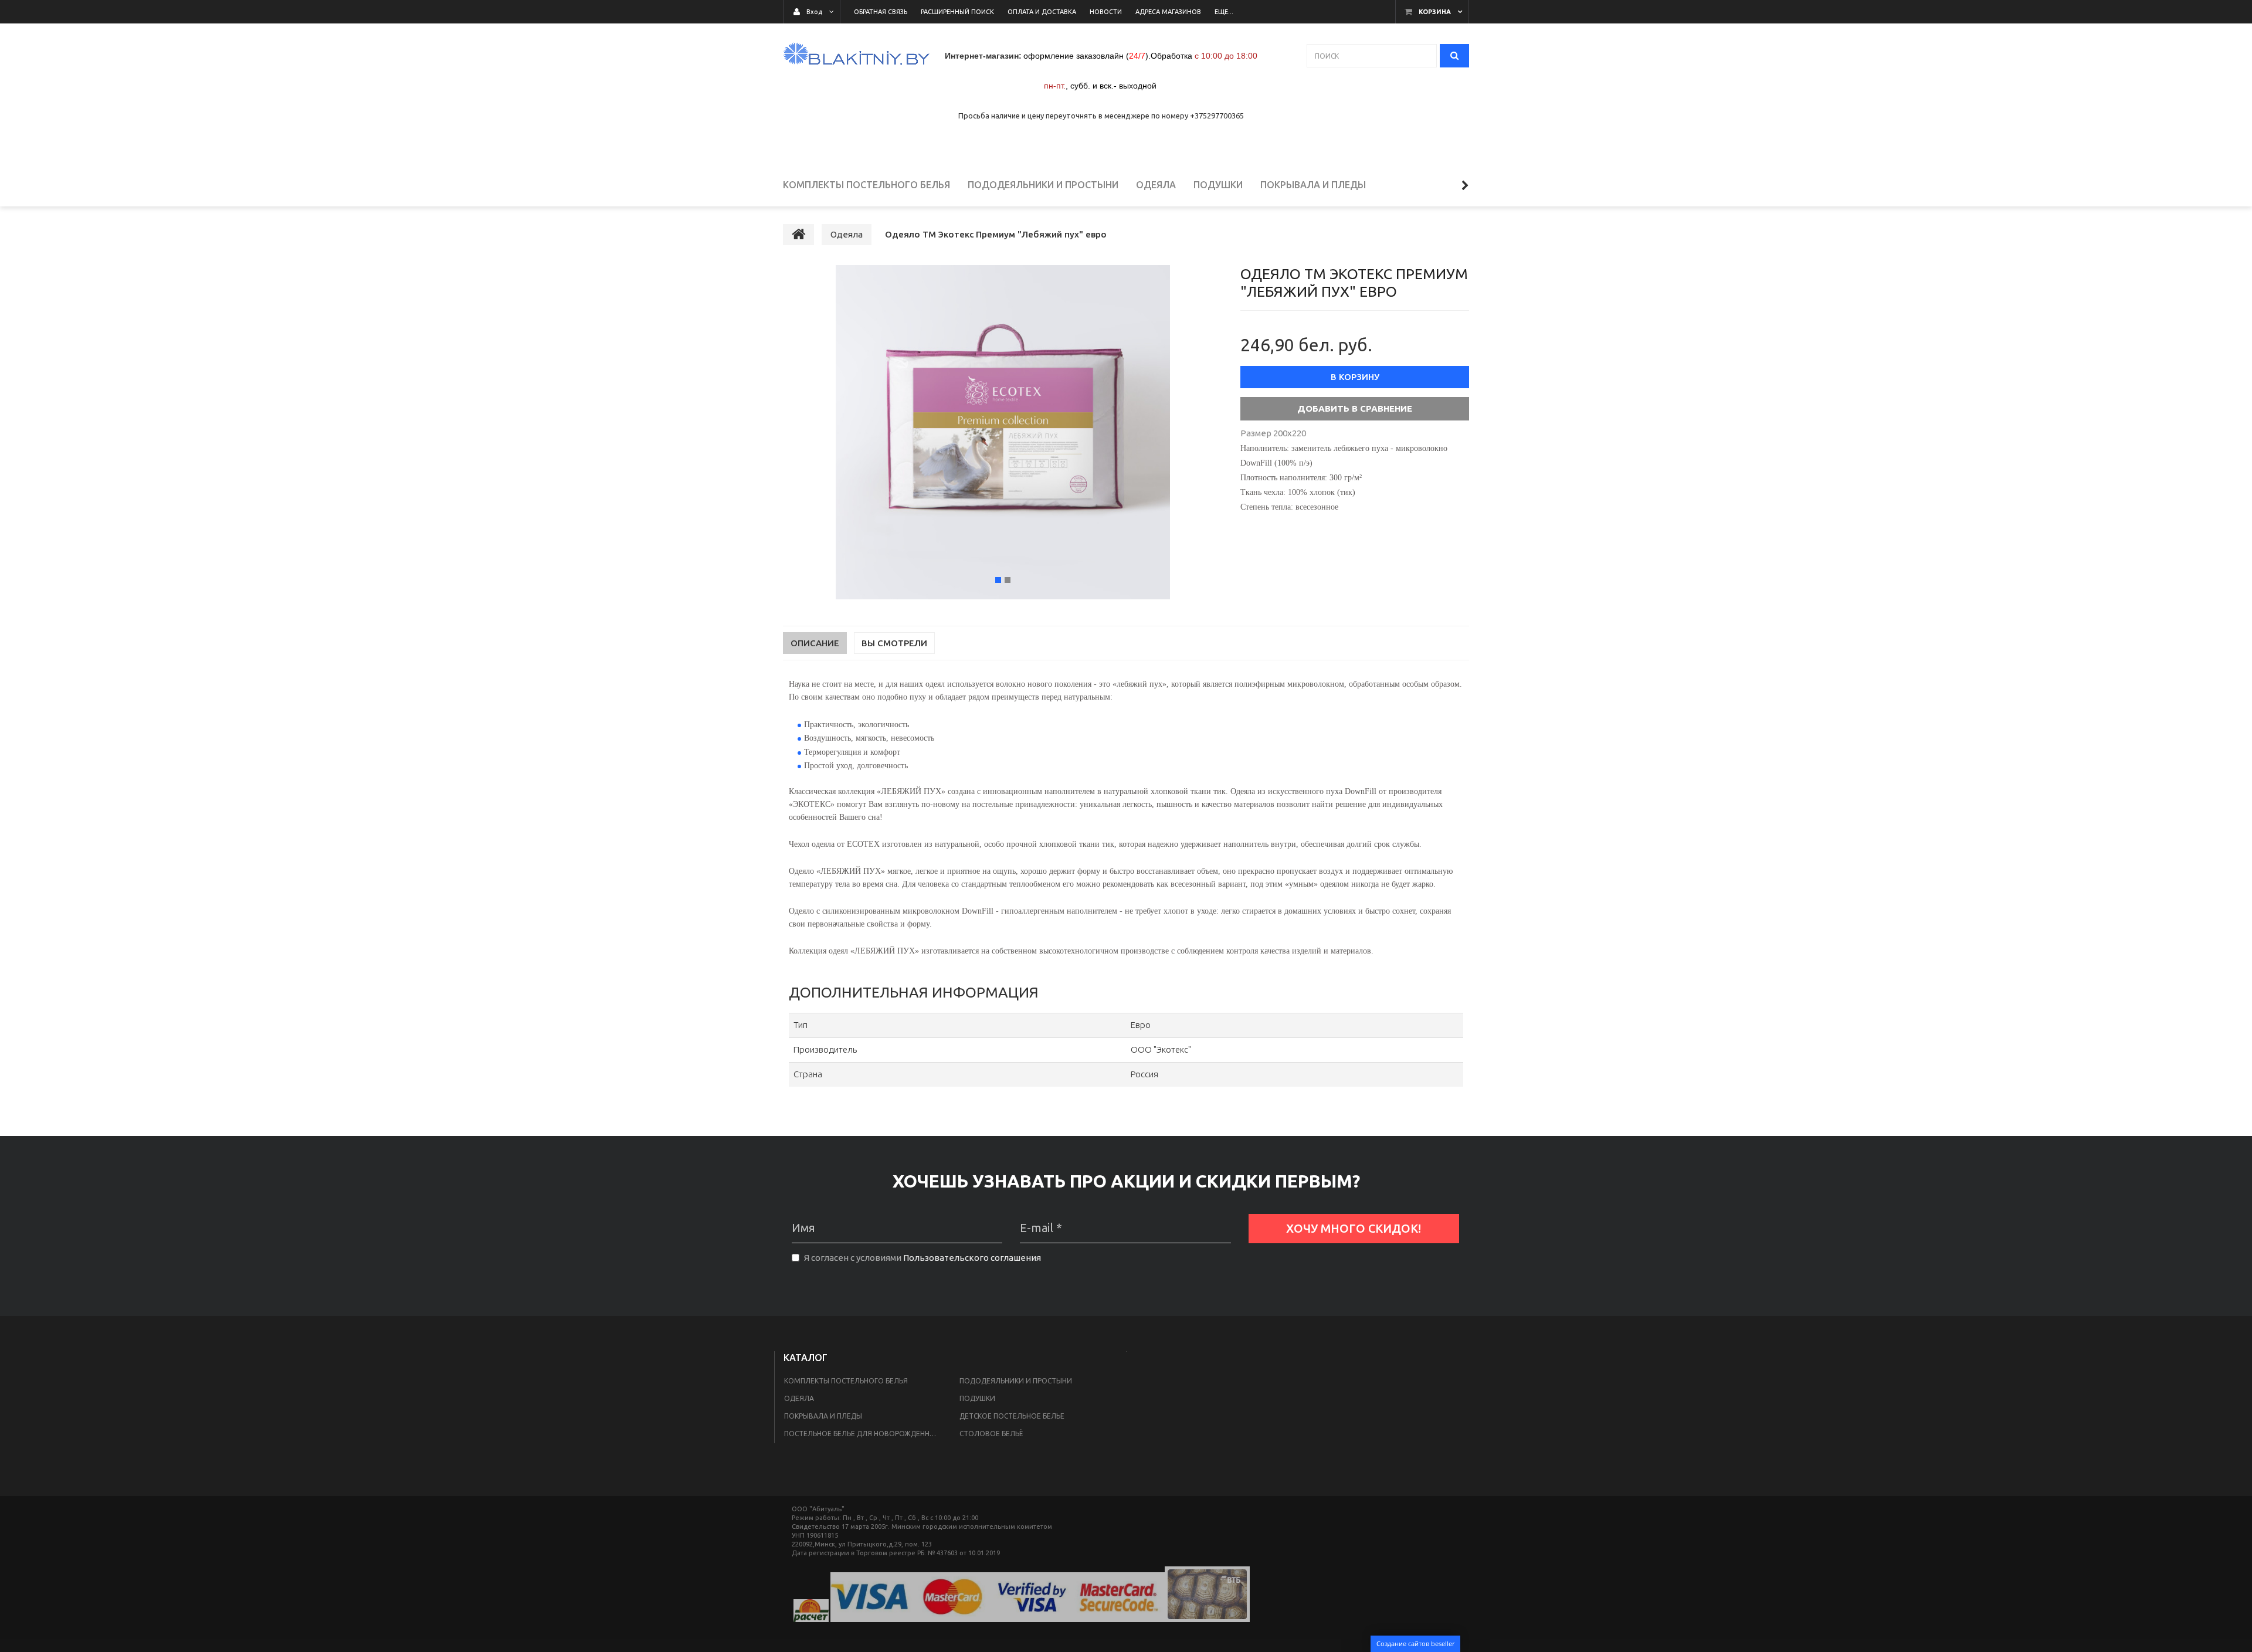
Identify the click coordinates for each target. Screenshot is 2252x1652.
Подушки (977, 1398)
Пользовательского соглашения (972, 1258)
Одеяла (799, 1398)
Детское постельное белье (1012, 1416)
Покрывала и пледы (823, 1416)
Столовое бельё (991, 1434)
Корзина (1435, 12)
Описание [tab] (815, 643)
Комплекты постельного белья (846, 1381)
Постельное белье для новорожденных (862, 1434)
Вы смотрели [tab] (894, 643)
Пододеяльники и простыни (1016, 1381)
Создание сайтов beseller (1415, 1643)
